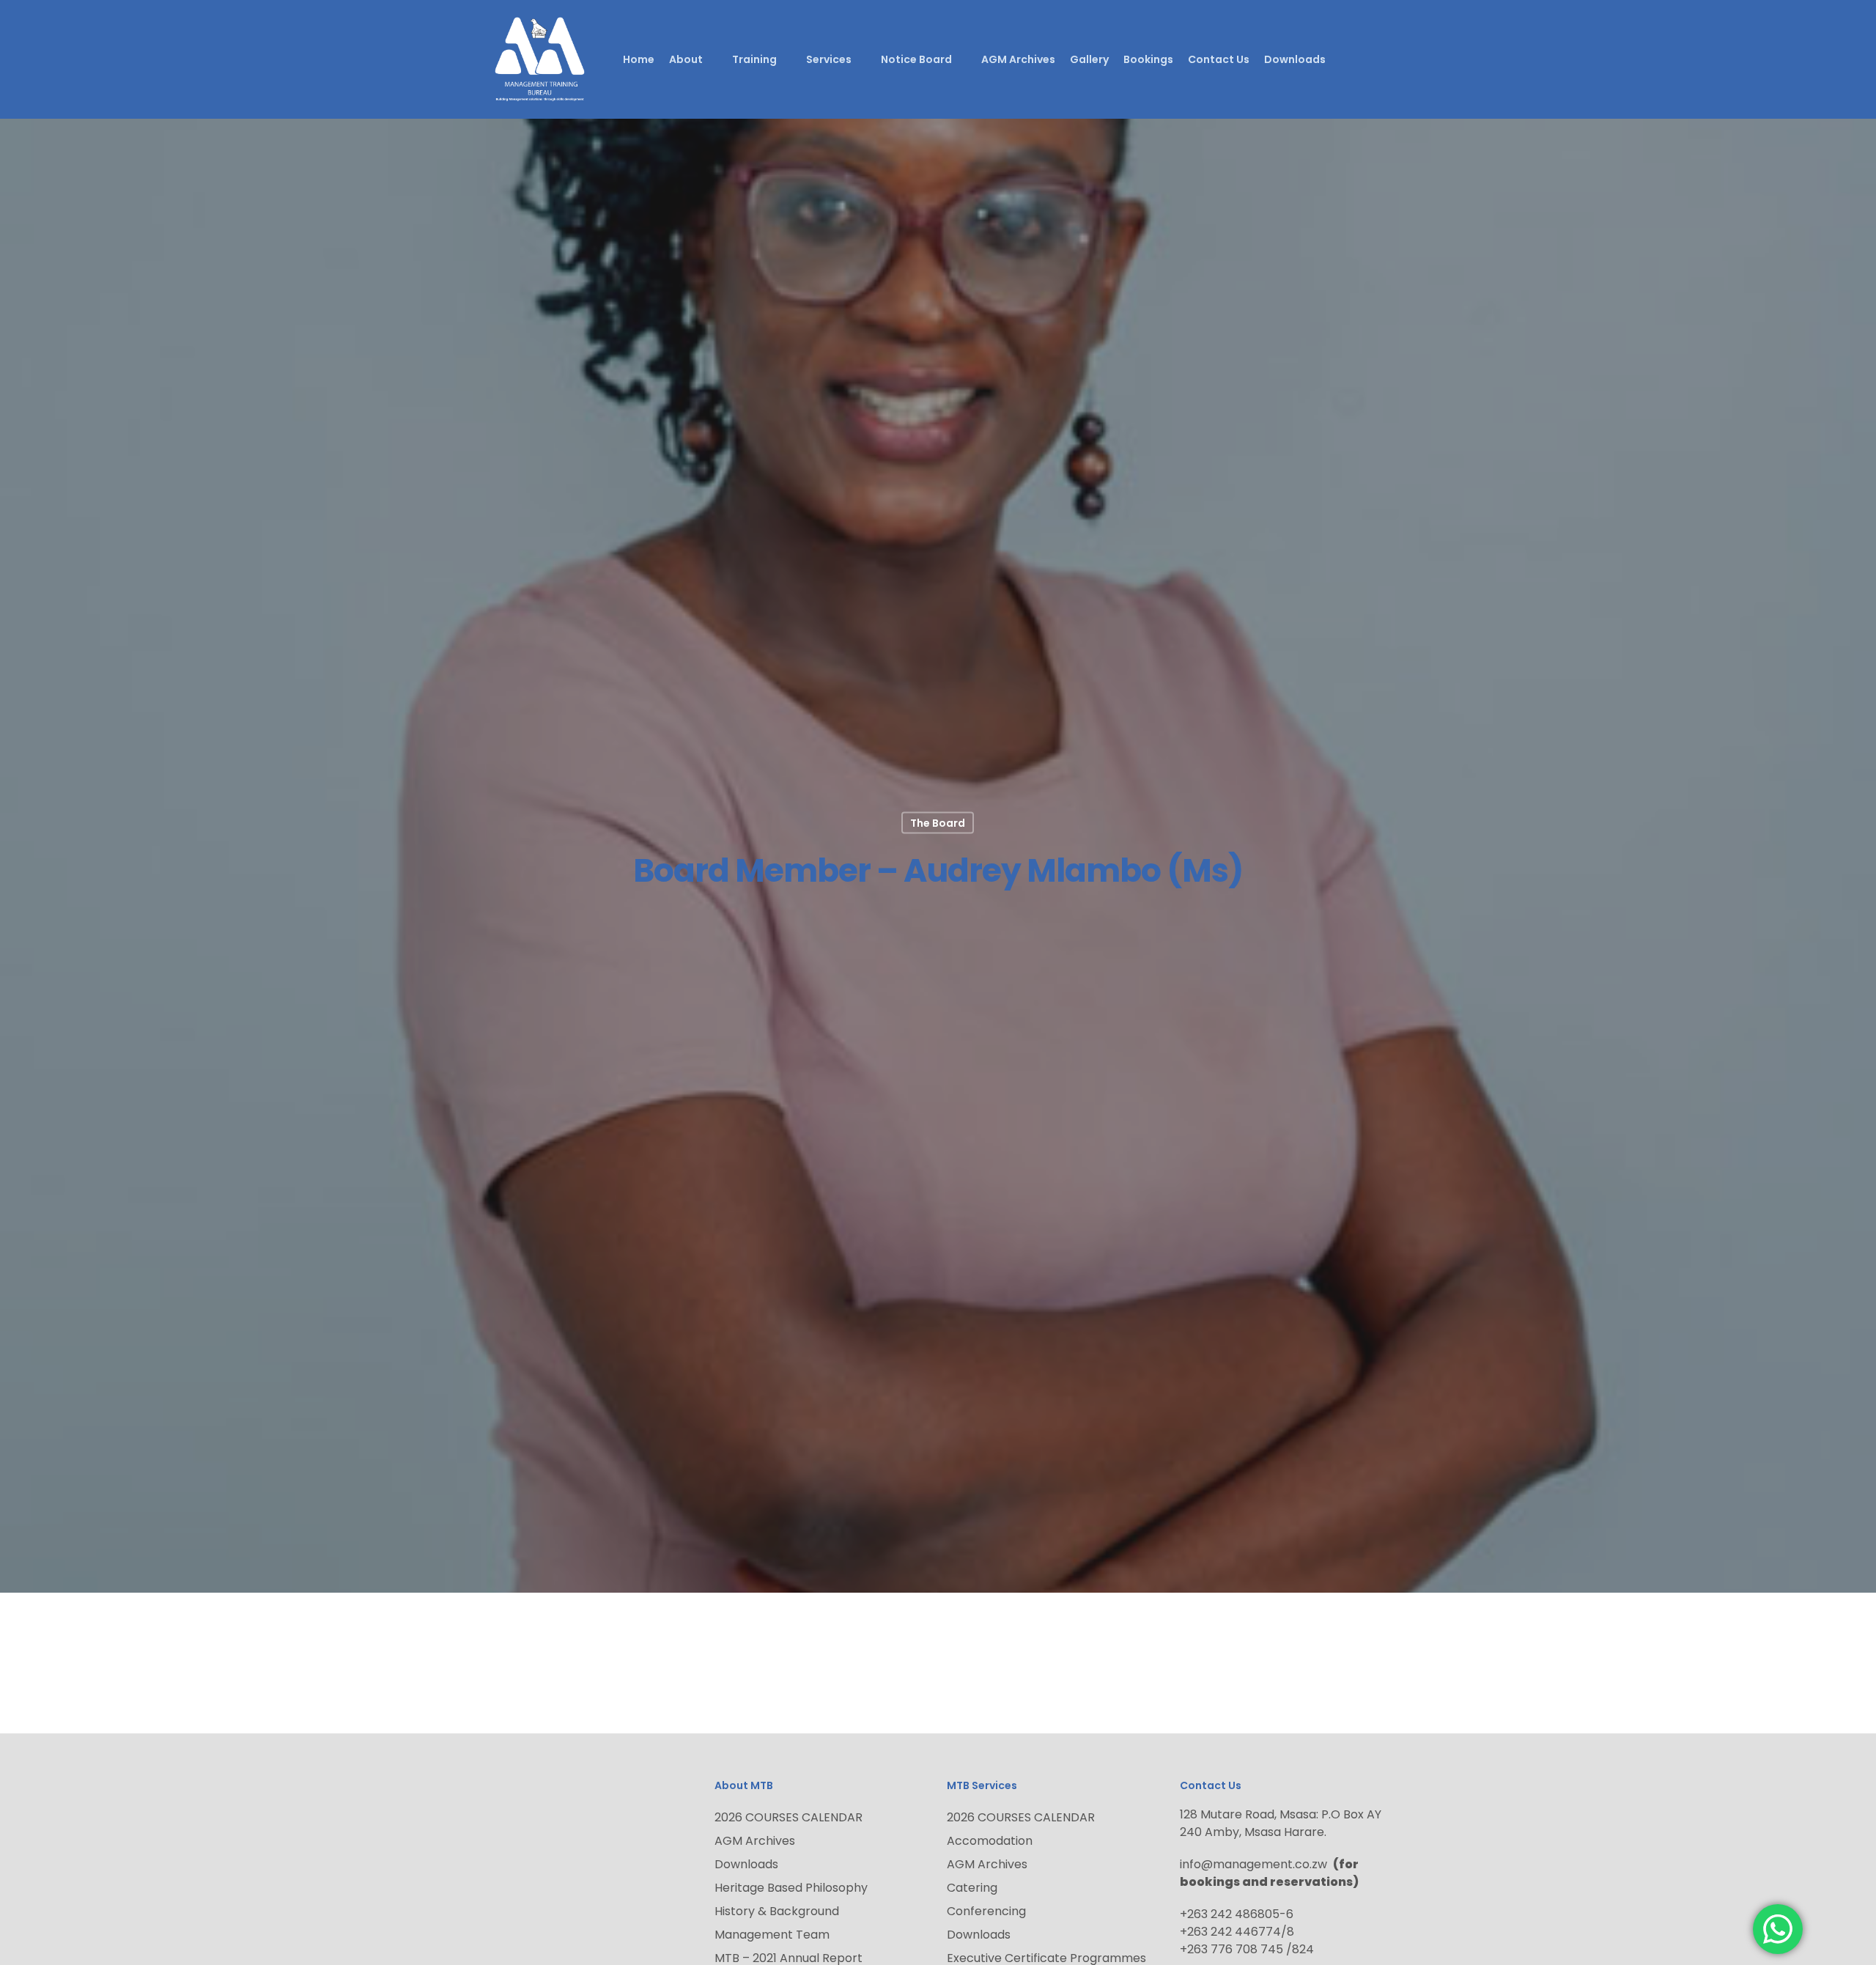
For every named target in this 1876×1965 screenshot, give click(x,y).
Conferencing (986, 1911)
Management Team (772, 1935)
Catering (972, 1888)
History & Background (777, 1911)
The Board (938, 823)
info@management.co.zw (1256, 1864)
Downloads (746, 1864)
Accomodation (990, 1841)
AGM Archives (755, 1841)
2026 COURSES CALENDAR (789, 1817)
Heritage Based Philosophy (791, 1888)
